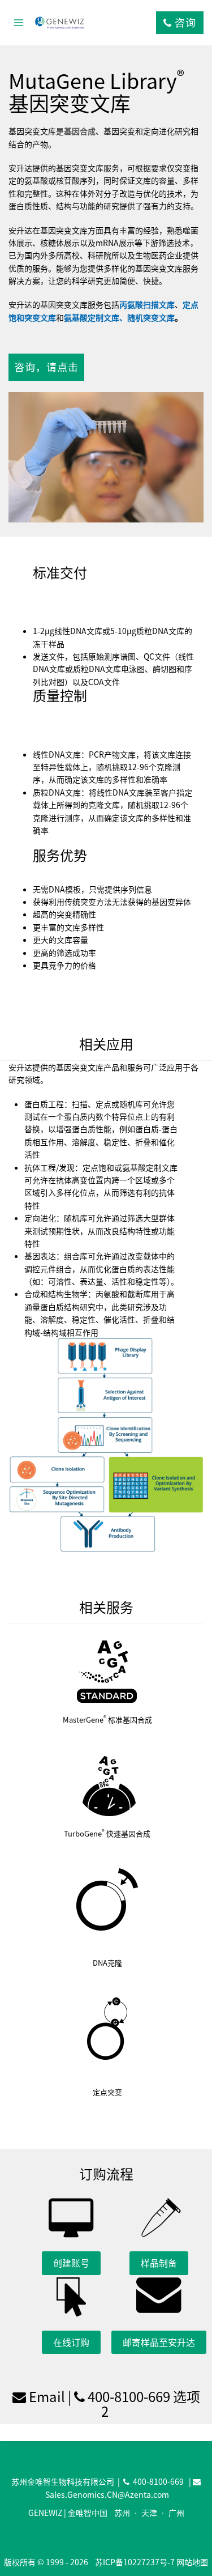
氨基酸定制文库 (92, 317)
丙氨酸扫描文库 (147, 304)
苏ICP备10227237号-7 (135, 2562)
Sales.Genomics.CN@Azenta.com (107, 2494)
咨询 (184, 22)
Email (47, 2396)
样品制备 (159, 2263)
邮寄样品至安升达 (159, 2342)
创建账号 (71, 2263)
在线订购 (71, 2342)
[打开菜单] (19, 22)
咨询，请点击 (46, 367)
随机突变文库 (151, 317)
